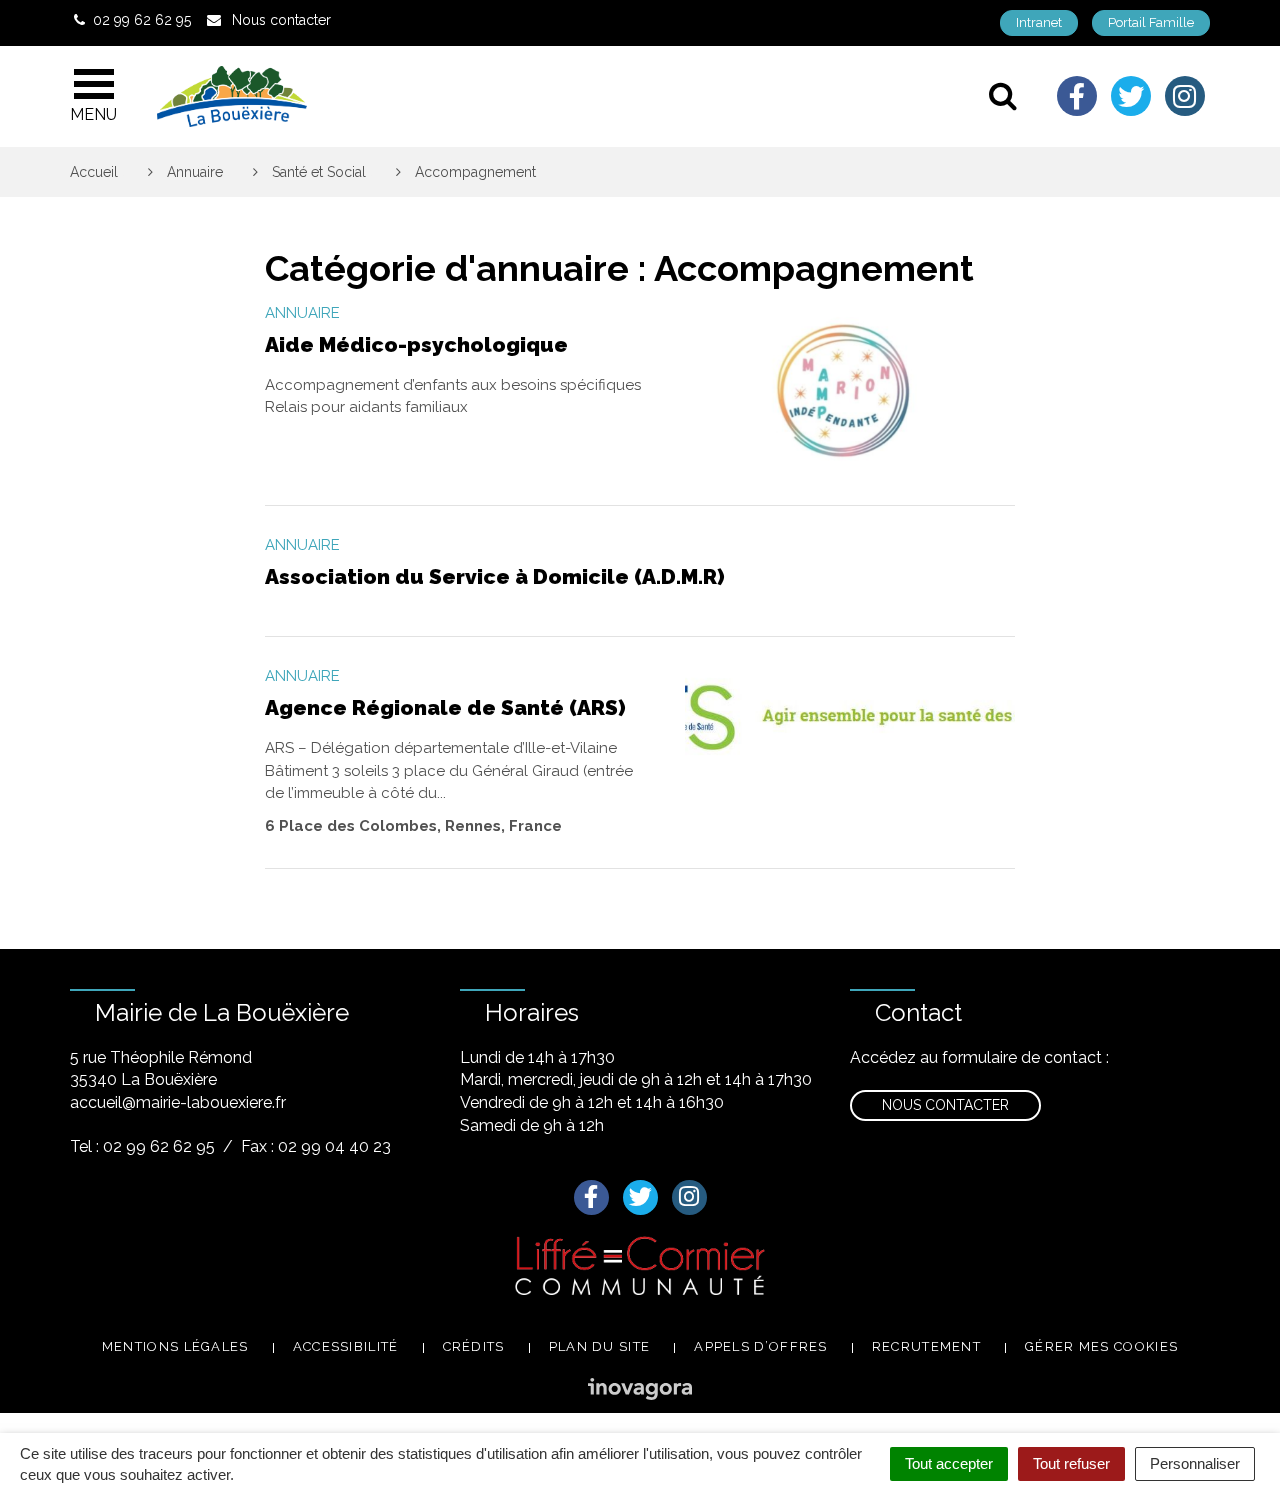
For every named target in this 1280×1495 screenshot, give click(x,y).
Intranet (1039, 22)
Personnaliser (1195, 1463)
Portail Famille (1151, 22)
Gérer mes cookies (1101, 1346)
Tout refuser (1071, 1463)
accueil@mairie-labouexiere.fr (178, 1102)
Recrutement (926, 1346)
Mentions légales (175, 1346)
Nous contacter (945, 1105)
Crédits (474, 1346)
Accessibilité (346, 1346)
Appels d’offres (761, 1346)
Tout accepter (949, 1463)
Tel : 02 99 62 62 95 (142, 1146)
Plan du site (600, 1346)
